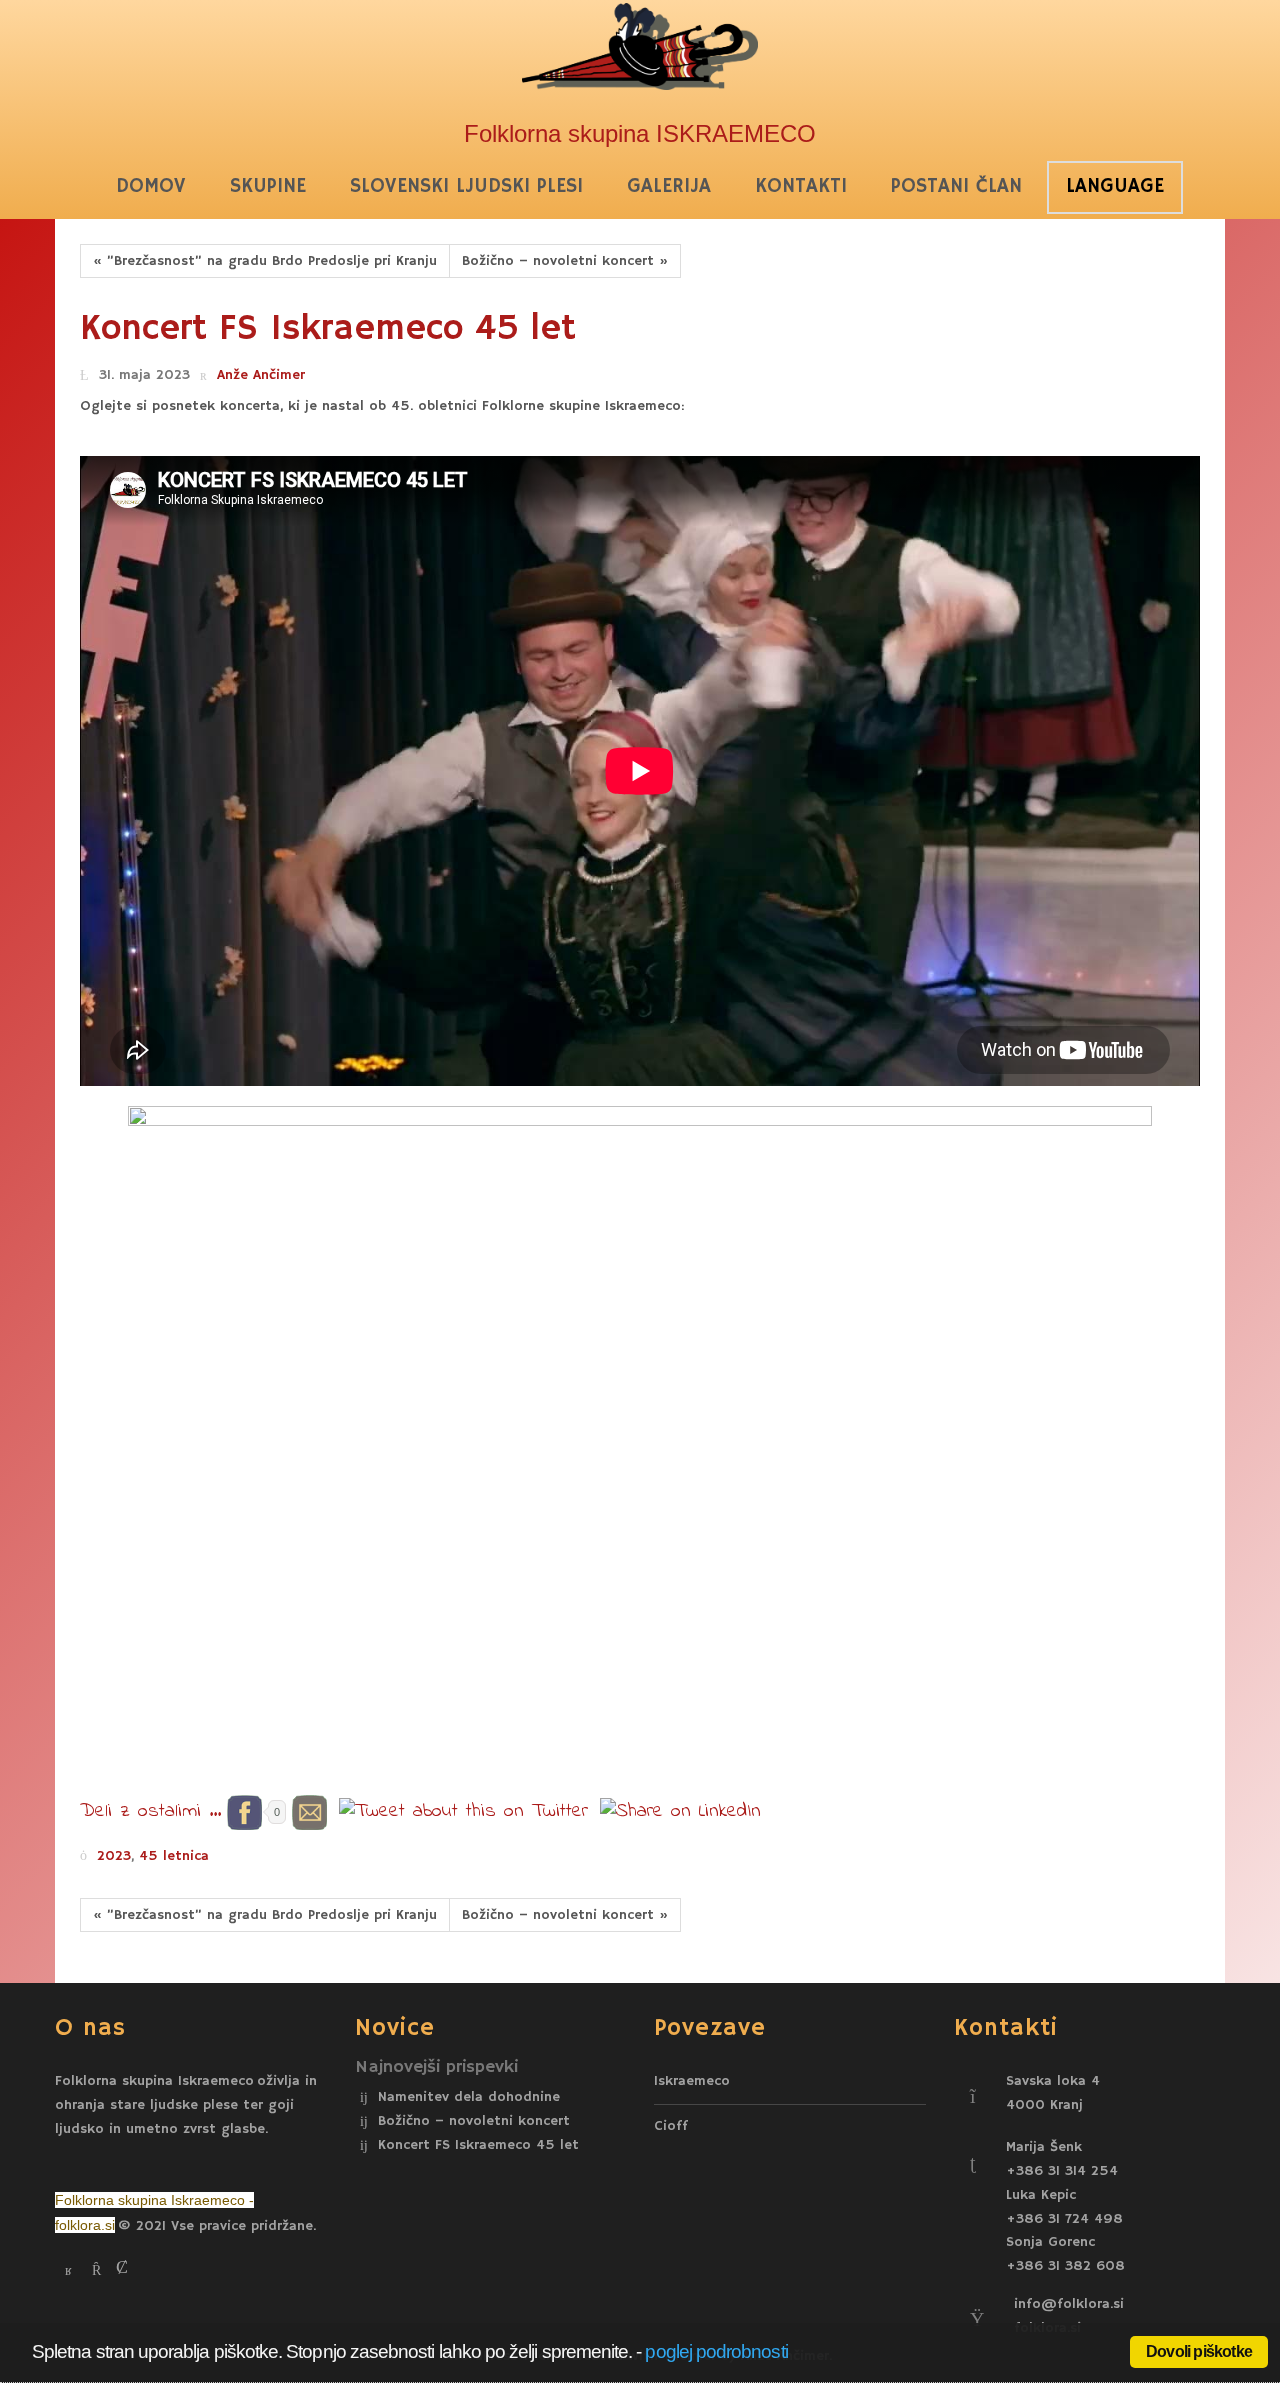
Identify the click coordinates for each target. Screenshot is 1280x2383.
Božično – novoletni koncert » (565, 261)
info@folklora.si (1069, 2304)
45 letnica (174, 1856)
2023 (114, 1856)
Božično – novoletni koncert (474, 2122)
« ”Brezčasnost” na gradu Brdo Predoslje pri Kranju (265, 261)
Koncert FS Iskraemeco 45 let (478, 2146)
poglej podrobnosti (716, 2351)
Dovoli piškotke (1199, 2351)
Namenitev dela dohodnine (469, 2097)
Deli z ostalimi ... (150, 1811)
